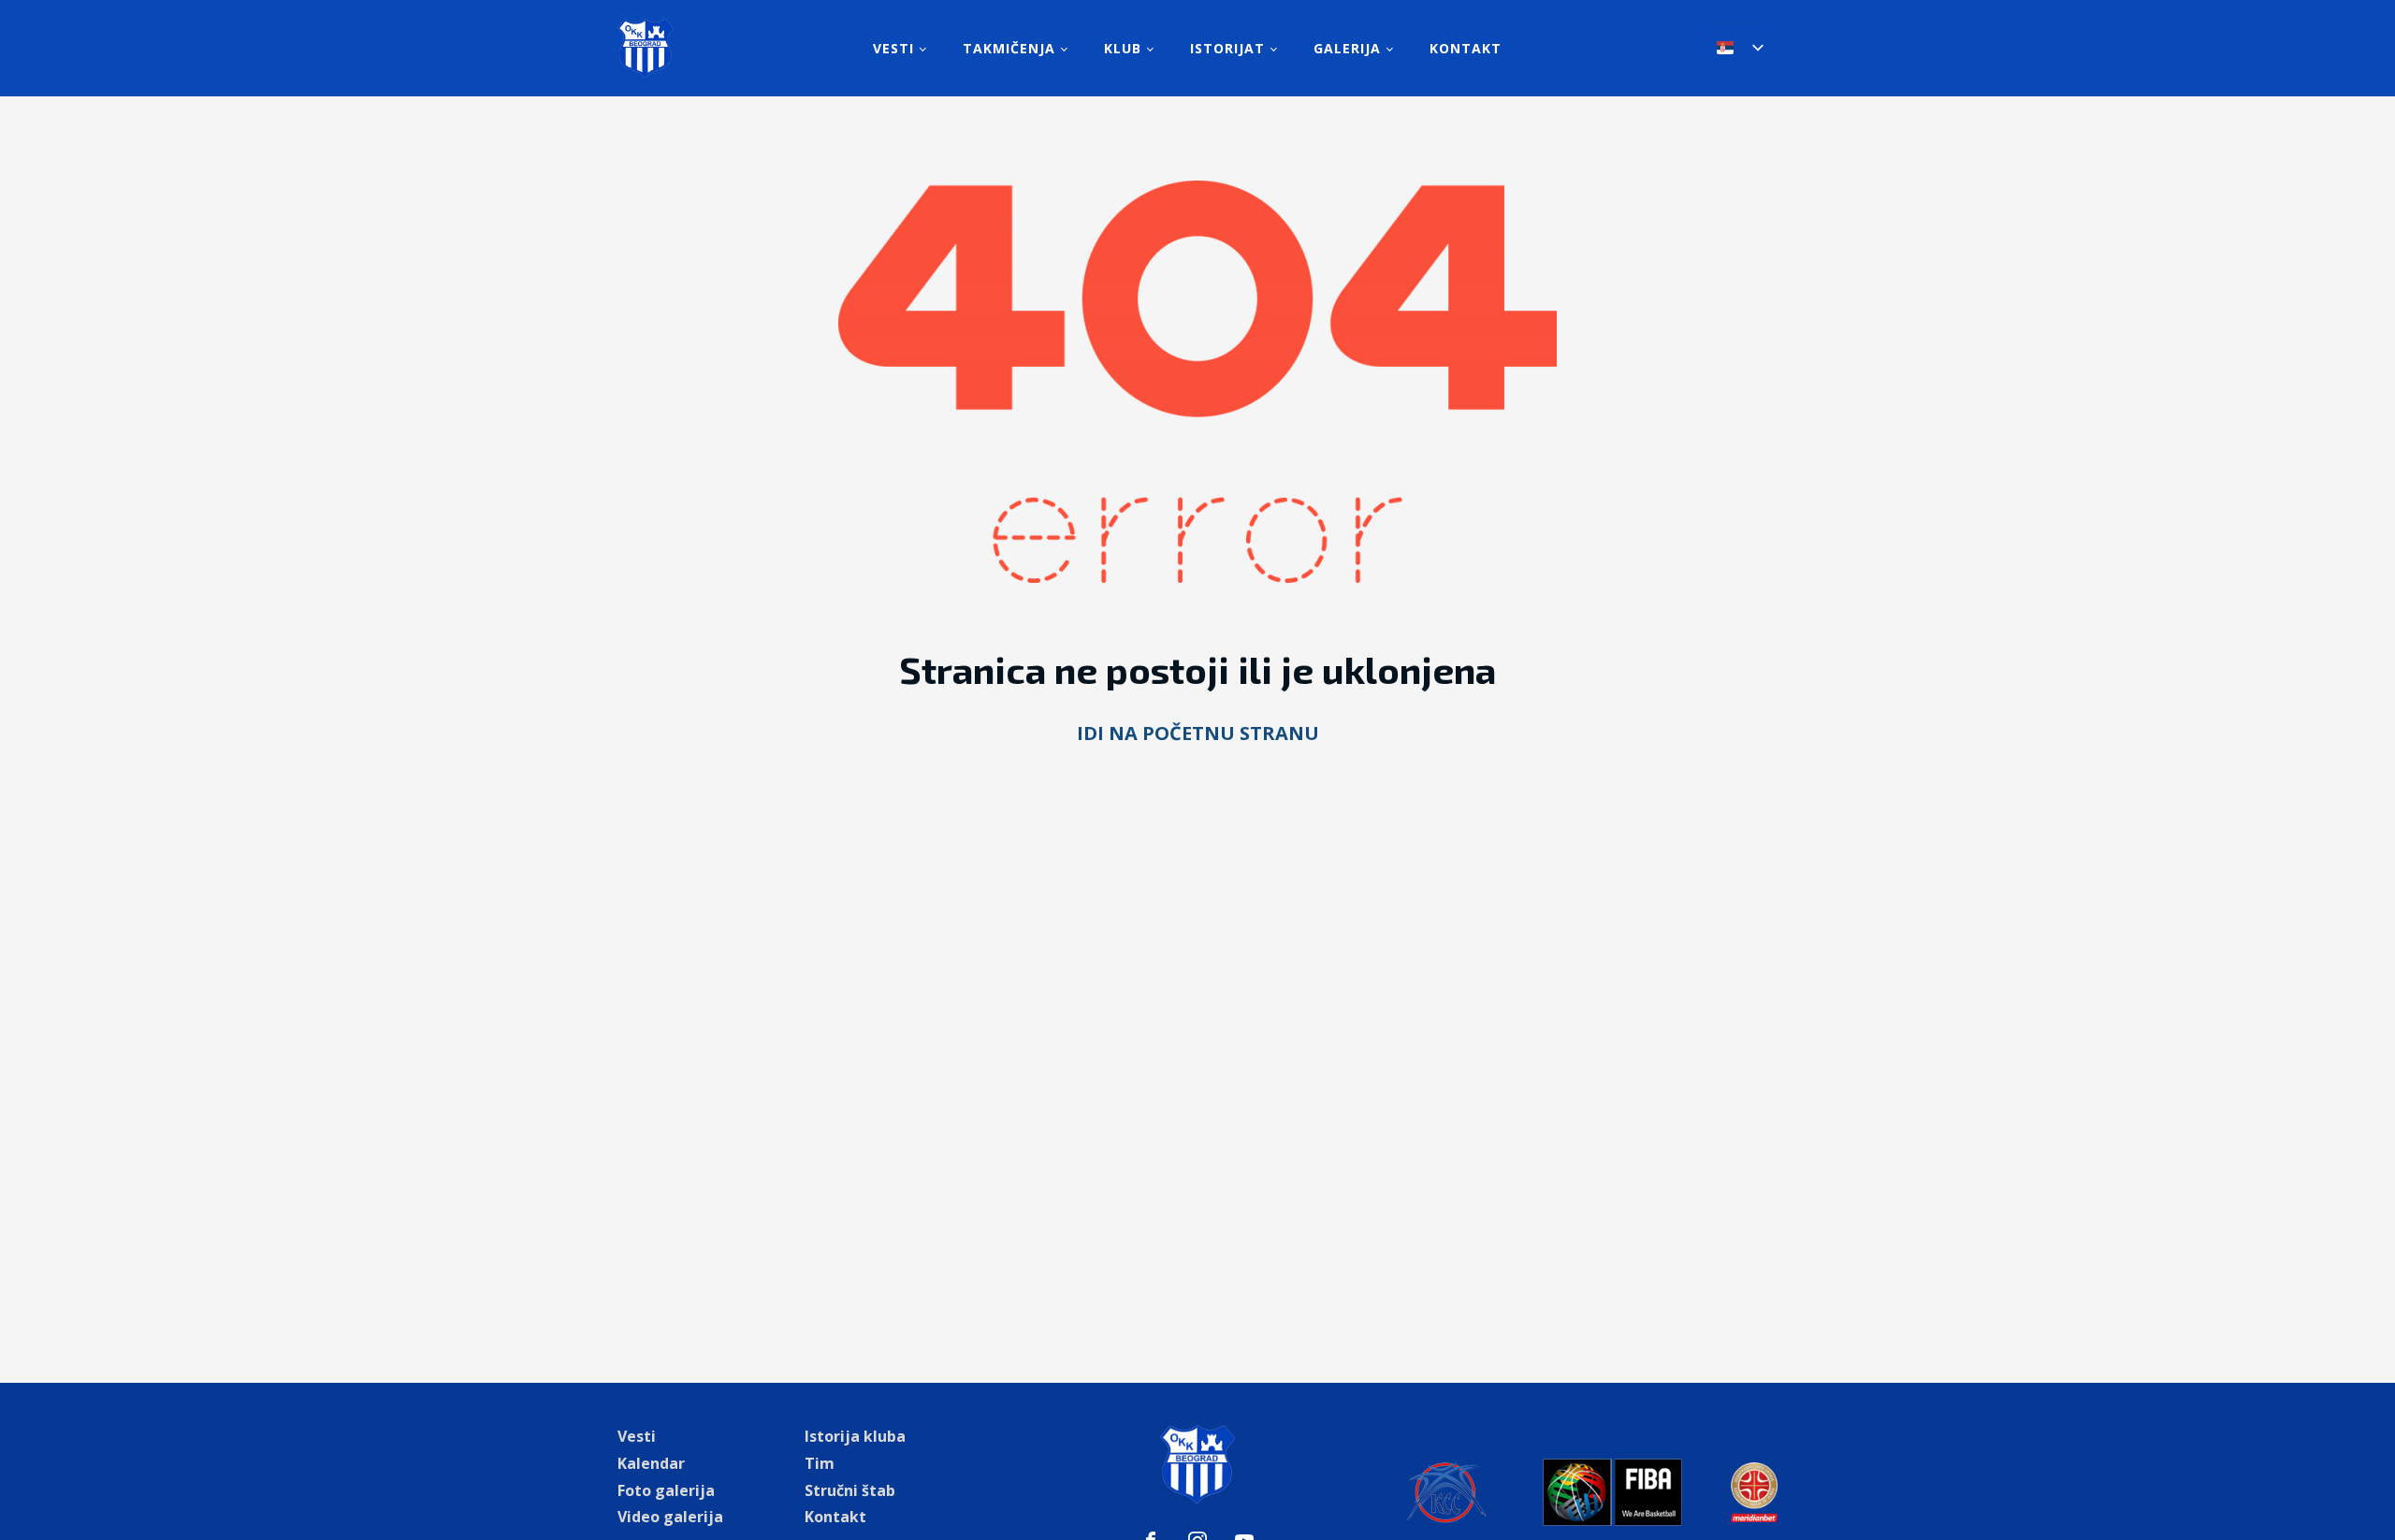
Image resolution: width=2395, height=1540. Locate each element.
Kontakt (1466, 48)
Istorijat (1227, 48)
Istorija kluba (855, 1436)
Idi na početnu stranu (1198, 733)
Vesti (893, 48)
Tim (820, 1463)
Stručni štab (850, 1490)
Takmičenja (1009, 48)
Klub (1123, 48)
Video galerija (670, 1517)
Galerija (1347, 48)
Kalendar (651, 1463)
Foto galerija (666, 1490)
